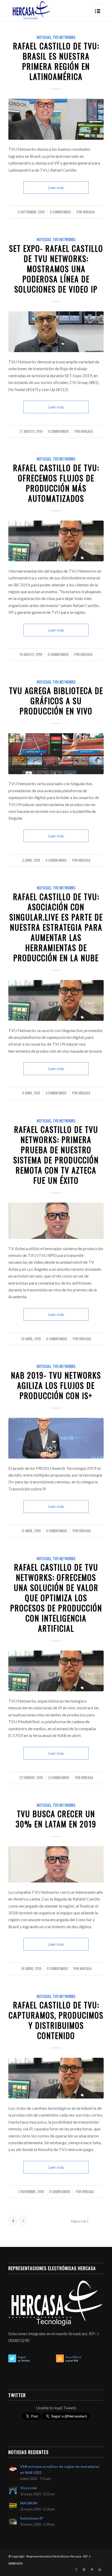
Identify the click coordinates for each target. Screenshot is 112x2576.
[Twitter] (92, 2569)
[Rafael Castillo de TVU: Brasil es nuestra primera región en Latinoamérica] (56, 119)
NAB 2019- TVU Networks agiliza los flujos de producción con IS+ (56, 1385)
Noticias (44, 37)
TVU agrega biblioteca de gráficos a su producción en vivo (56, 701)
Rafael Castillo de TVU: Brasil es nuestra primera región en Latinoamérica (56, 61)
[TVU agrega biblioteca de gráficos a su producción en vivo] (56, 754)
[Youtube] (100, 2569)
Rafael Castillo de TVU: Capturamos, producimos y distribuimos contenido (56, 2020)
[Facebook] (76, 2569)
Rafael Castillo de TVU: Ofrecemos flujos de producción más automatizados (56, 483)
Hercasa (89, 212)
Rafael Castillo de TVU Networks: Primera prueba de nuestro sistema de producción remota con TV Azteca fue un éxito (56, 1155)
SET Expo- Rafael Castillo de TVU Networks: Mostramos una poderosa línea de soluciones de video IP (56, 269)
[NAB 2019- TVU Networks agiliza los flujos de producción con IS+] (56, 1438)
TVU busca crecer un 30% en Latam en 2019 (56, 1819)
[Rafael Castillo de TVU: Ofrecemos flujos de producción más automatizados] (56, 541)
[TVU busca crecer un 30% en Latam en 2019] (56, 1864)
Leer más (56, 187)
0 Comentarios (61, 212)
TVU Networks (64, 37)
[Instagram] (84, 2569)
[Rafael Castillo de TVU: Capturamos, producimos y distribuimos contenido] (56, 2078)
